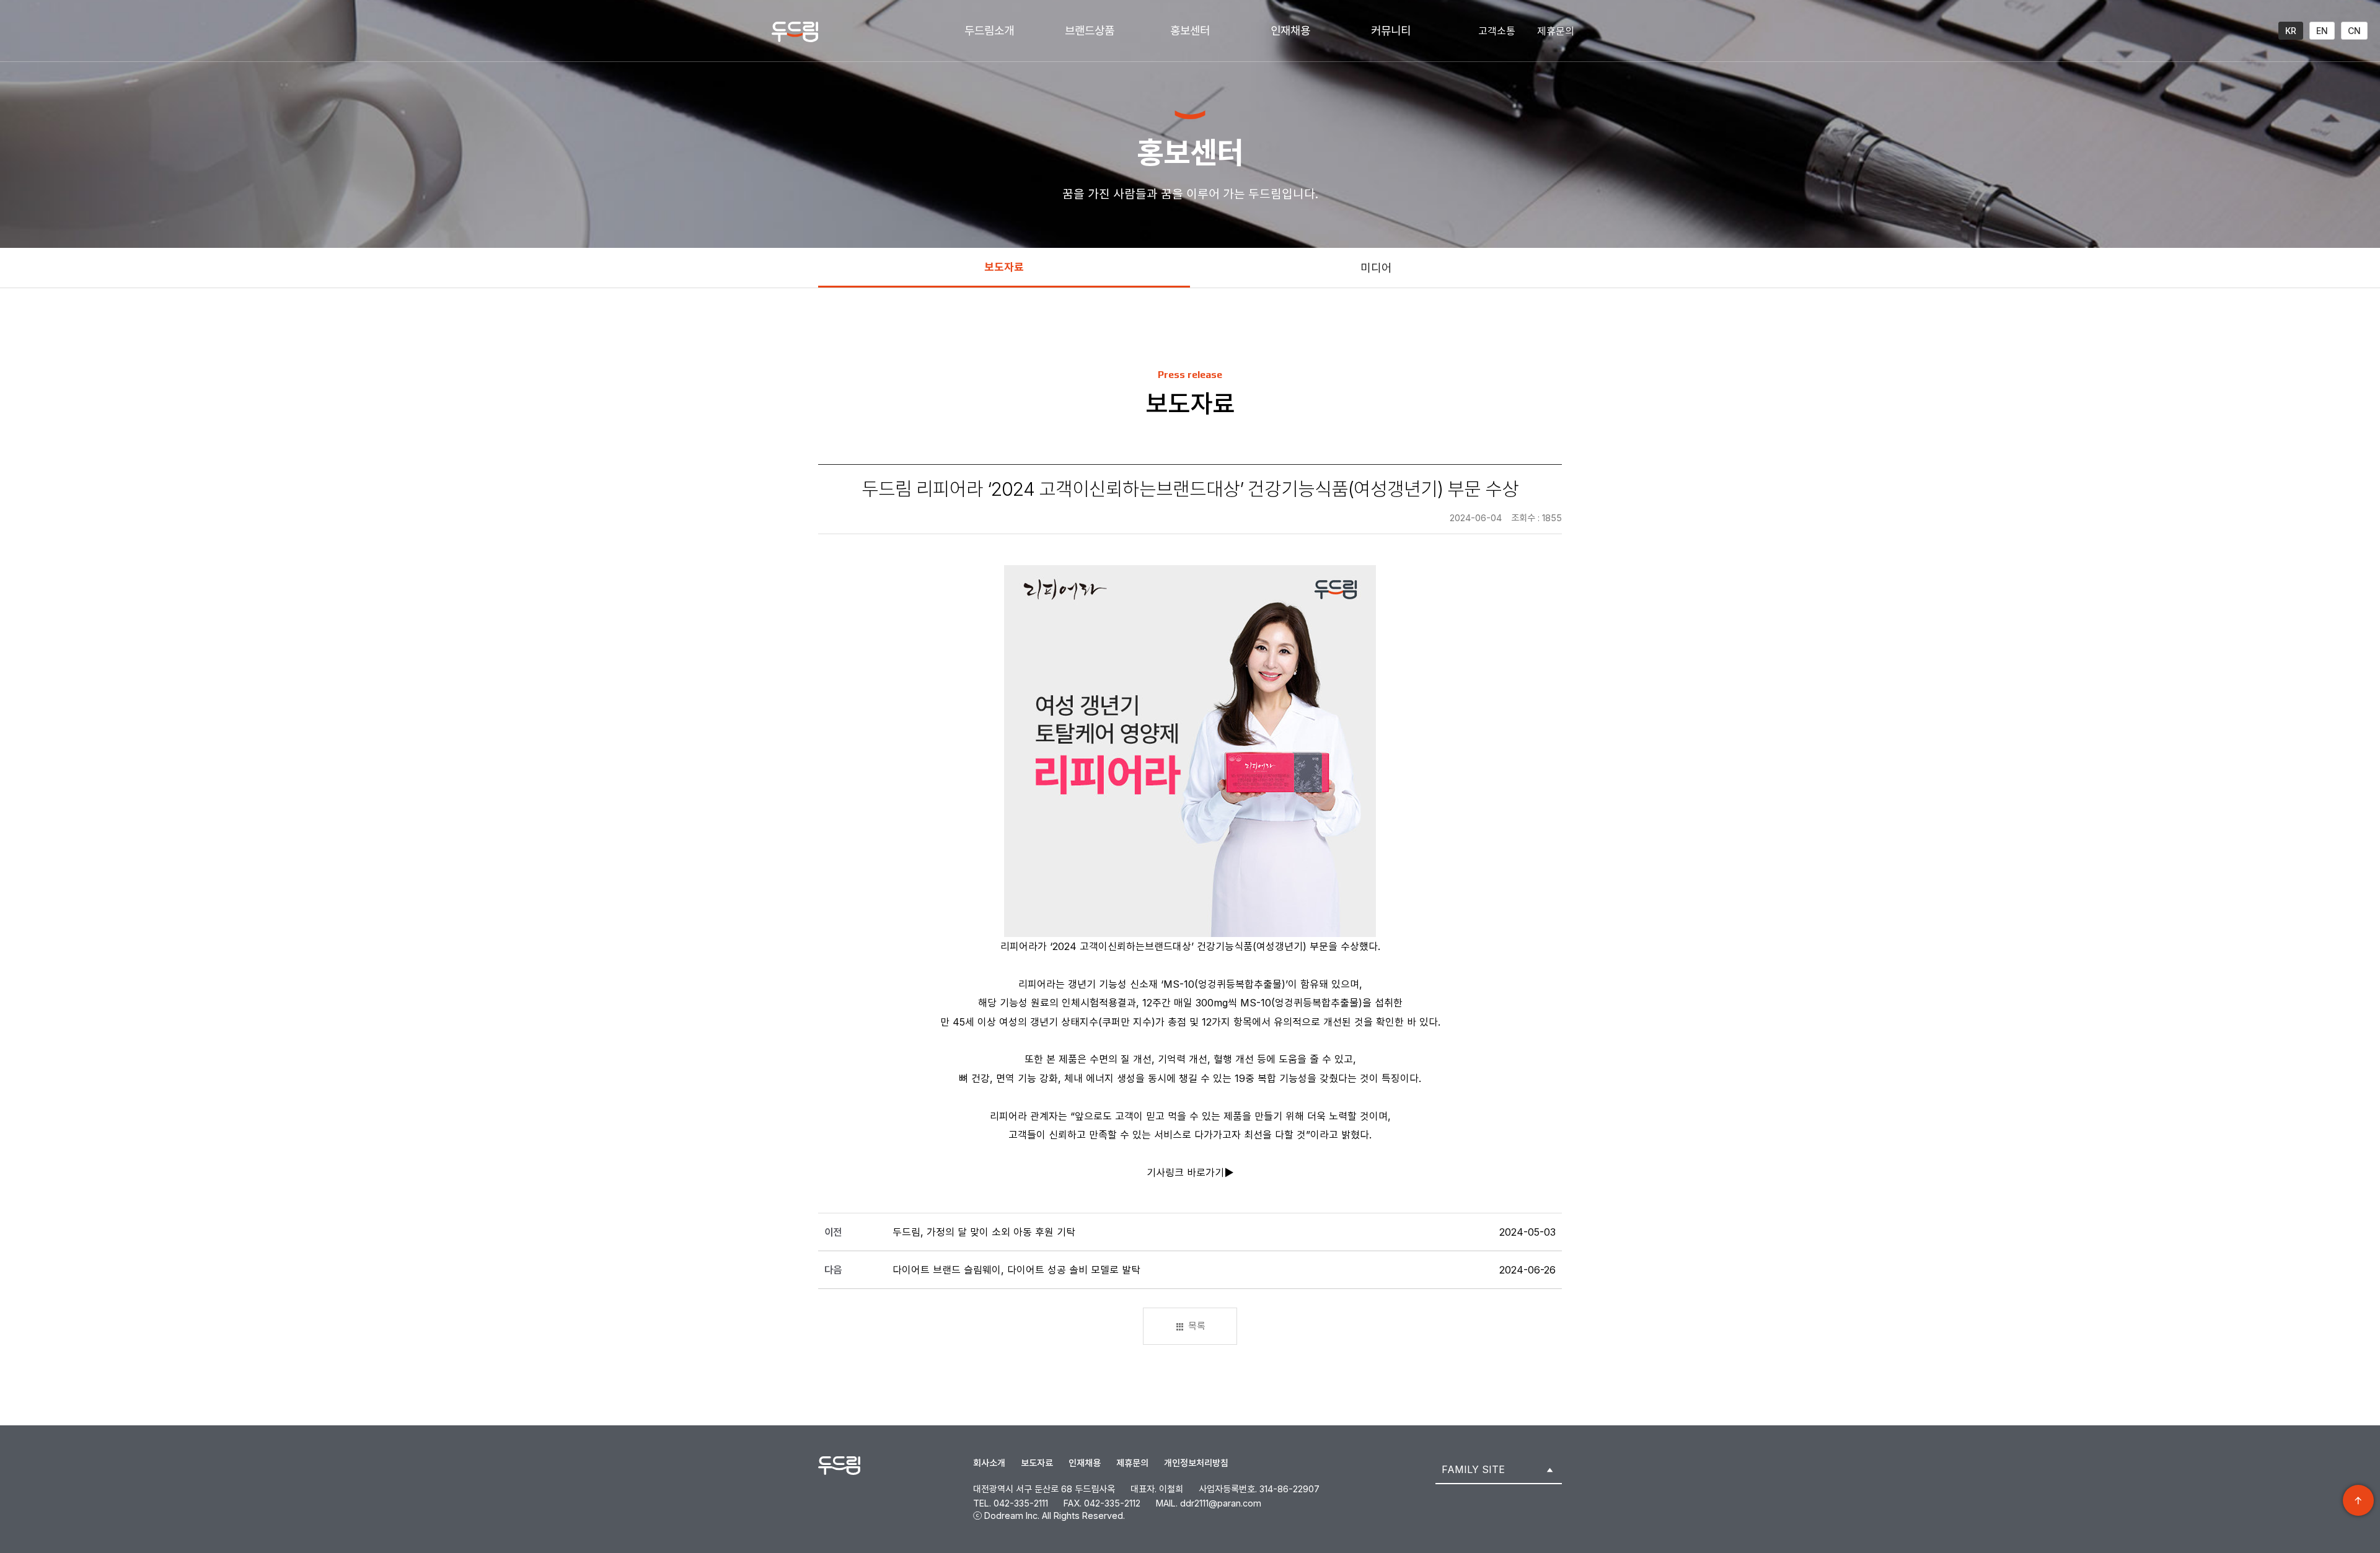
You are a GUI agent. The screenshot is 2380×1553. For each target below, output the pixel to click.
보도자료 (1004, 267)
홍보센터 (1190, 31)
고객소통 (1497, 31)
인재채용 (1290, 31)
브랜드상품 (1090, 31)
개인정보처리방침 (1196, 1463)
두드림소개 (989, 31)
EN (2322, 31)
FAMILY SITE (1473, 1469)
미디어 (1376, 268)
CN (2354, 31)
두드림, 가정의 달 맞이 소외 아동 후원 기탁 (984, 1232)
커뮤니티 (1391, 31)
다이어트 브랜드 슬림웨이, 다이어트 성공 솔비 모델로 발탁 (1016, 1270)
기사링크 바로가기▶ (1190, 1172)
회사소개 (989, 1463)
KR (2291, 31)
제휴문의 (1556, 31)
